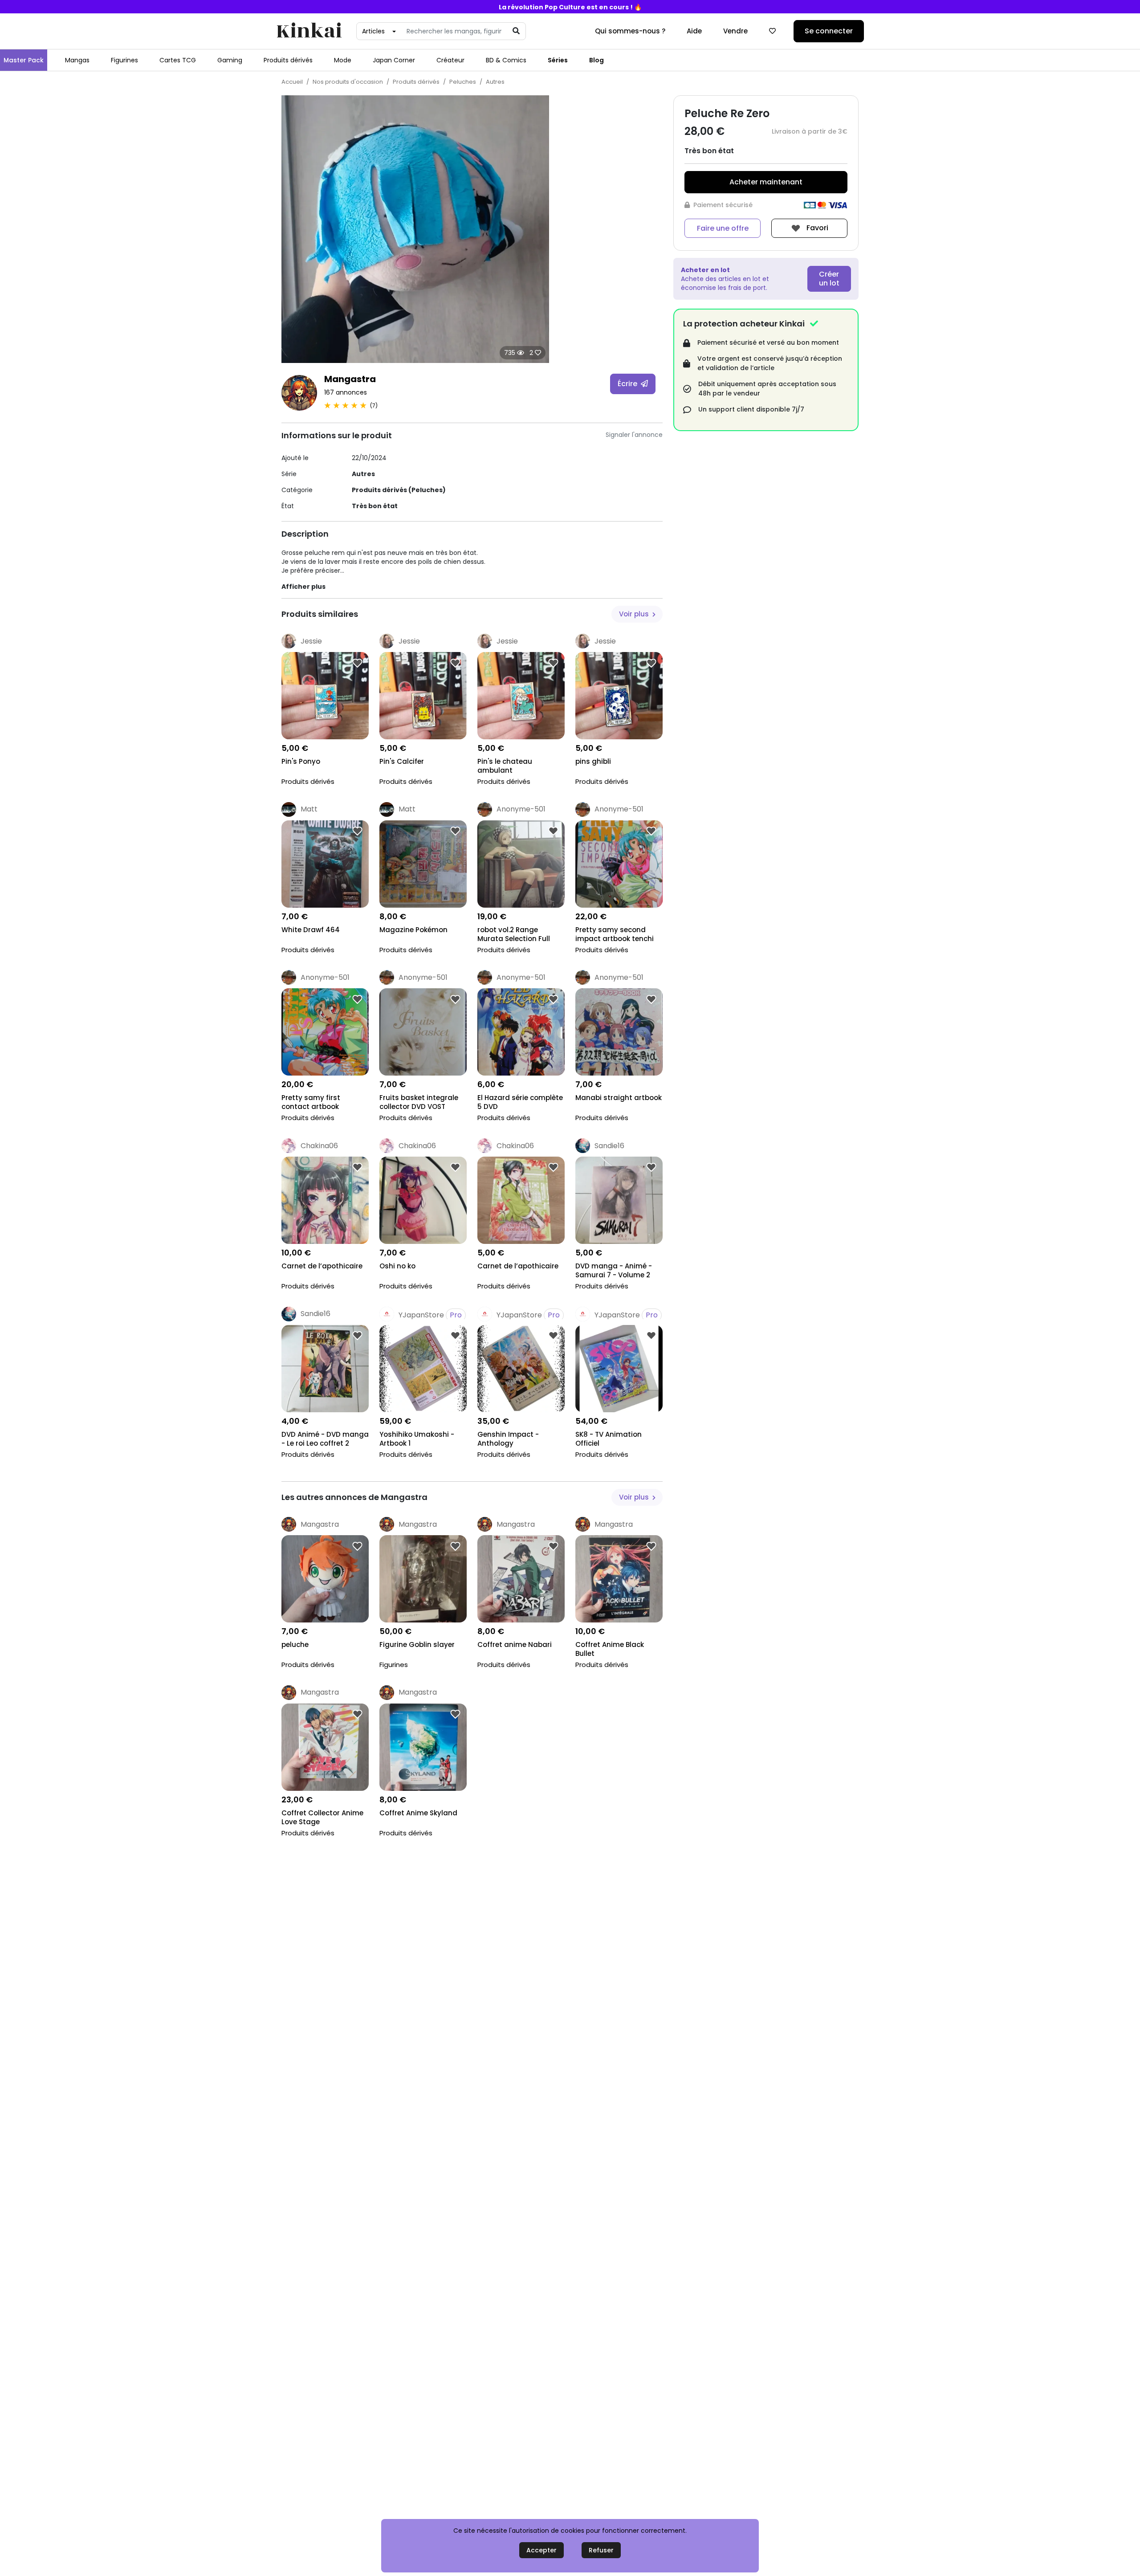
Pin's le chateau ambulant (505, 766)
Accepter (541, 2550)
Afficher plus (303, 587)
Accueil (292, 82)
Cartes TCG (178, 60)
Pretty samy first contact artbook (311, 1102)
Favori (816, 228)
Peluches (463, 82)
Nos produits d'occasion (348, 82)
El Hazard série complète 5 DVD (520, 1102)
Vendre (735, 31)
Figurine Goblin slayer (417, 1645)
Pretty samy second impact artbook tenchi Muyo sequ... (615, 935)
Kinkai (309, 31)
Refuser (601, 2550)
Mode (343, 60)
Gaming (230, 60)
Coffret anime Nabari (515, 1645)
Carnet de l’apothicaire (322, 1266)
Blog (596, 60)
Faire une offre (723, 228)
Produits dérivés (288, 60)
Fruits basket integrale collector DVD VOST (419, 1102)
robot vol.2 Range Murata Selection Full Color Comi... (514, 935)
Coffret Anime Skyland (418, 1813)
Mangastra (350, 379)
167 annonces (346, 392)
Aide (694, 31)
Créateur (450, 60)
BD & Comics (506, 60)
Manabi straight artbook (619, 1098)
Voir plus (635, 614)
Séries (558, 60)
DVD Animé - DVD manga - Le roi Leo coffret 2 (325, 1439)
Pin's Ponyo (301, 762)
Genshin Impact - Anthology (508, 1439)
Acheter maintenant (766, 182)
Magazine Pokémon (413, 930)
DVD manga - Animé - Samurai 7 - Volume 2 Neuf (614, 1271)
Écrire (628, 384)
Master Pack (24, 60)
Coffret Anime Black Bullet (610, 1649)
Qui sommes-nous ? (630, 31)
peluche (295, 1645)
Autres (495, 82)
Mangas (77, 60)
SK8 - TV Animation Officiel (609, 1439)
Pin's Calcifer (402, 762)
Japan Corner (394, 60)
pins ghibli (593, 762)
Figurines (124, 60)
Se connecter (829, 31)
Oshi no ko (397, 1266)
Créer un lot (829, 279)
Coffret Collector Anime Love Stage (322, 1818)
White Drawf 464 (311, 930)
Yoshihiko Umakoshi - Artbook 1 (417, 1439)
